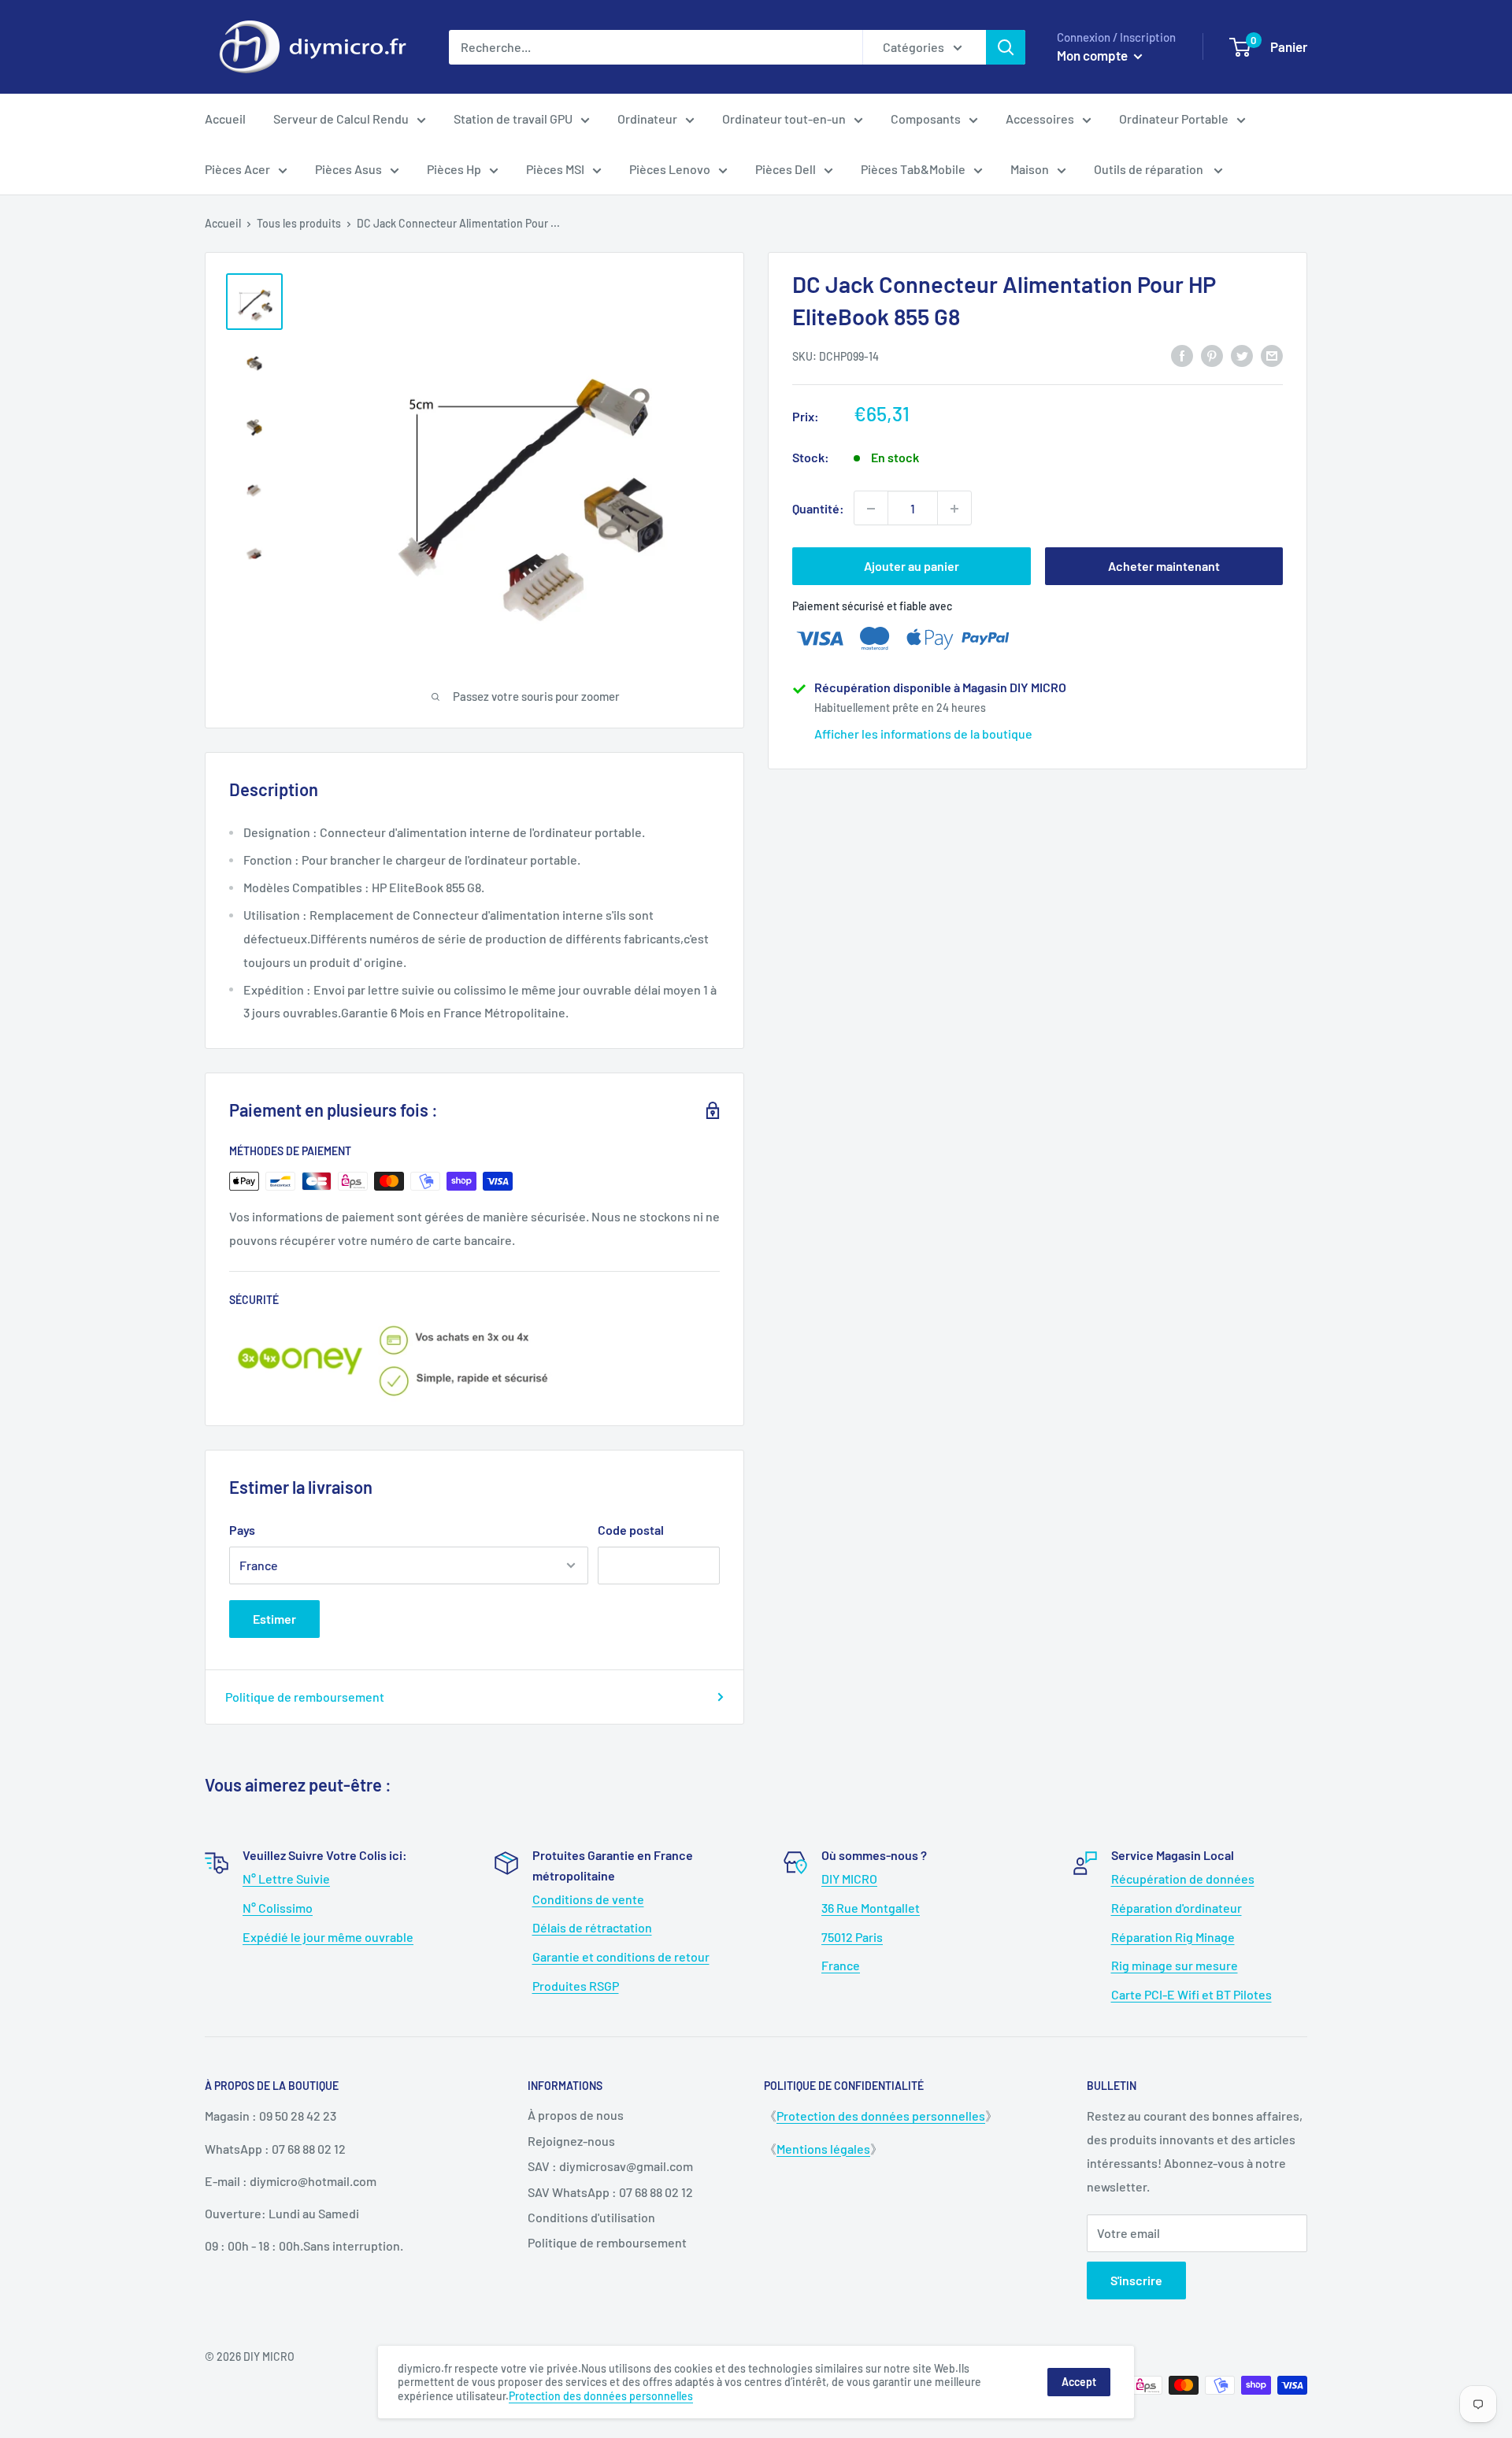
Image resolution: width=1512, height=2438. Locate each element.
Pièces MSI (555, 169)
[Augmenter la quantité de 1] (954, 509)
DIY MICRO (849, 1879)
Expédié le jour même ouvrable (328, 1937)
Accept (1079, 2382)
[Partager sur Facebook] (1182, 355)
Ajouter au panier (912, 567)
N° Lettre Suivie (286, 1879)
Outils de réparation (1150, 169)
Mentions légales (823, 2149)
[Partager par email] (1272, 355)
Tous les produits (299, 223)
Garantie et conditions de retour (621, 1956)
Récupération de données (1183, 1879)
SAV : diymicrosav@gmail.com (610, 2166)
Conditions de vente (588, 1899)
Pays (242, 1530)
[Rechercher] (1006, 47)
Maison (1030, 169)
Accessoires (1040, 119)
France (841, 1965)
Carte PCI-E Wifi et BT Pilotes (1191, 1994)
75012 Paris (852, 1937)
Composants (926, 119)
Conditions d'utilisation (591, 2217)
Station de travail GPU (513, 119)
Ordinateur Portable (1174, 119)
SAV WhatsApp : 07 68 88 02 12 (610, 2192)
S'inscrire (1136, 2280)
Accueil (225, 119)
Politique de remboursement (305, 1697)
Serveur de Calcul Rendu (341, 119)
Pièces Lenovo (670, 169)
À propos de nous (576, 2115)
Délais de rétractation (592, 1927)
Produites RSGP (576, 1986)
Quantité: (818, 508)
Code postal (631, 1530)
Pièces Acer (237, 169)
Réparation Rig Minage (1173, 1937)
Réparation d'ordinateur (1177, 1908)
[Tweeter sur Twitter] (1242, 355)
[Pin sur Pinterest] (1212, 355)
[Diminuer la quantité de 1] (871, 509)
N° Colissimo (278, 1908)
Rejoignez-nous (571, 2141)
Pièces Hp (454, 169)
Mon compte (1093, 55)
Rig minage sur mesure (1175, 1965)
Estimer (274, 1619)
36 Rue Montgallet (871, 1908)
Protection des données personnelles (881, 2116)
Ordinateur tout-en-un (784, 119)
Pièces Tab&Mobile (913, 169)
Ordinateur (647, 119)
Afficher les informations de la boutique (923, 734)
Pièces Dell (786, 169)
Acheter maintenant (1164, 567)
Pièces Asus (348, 169)
